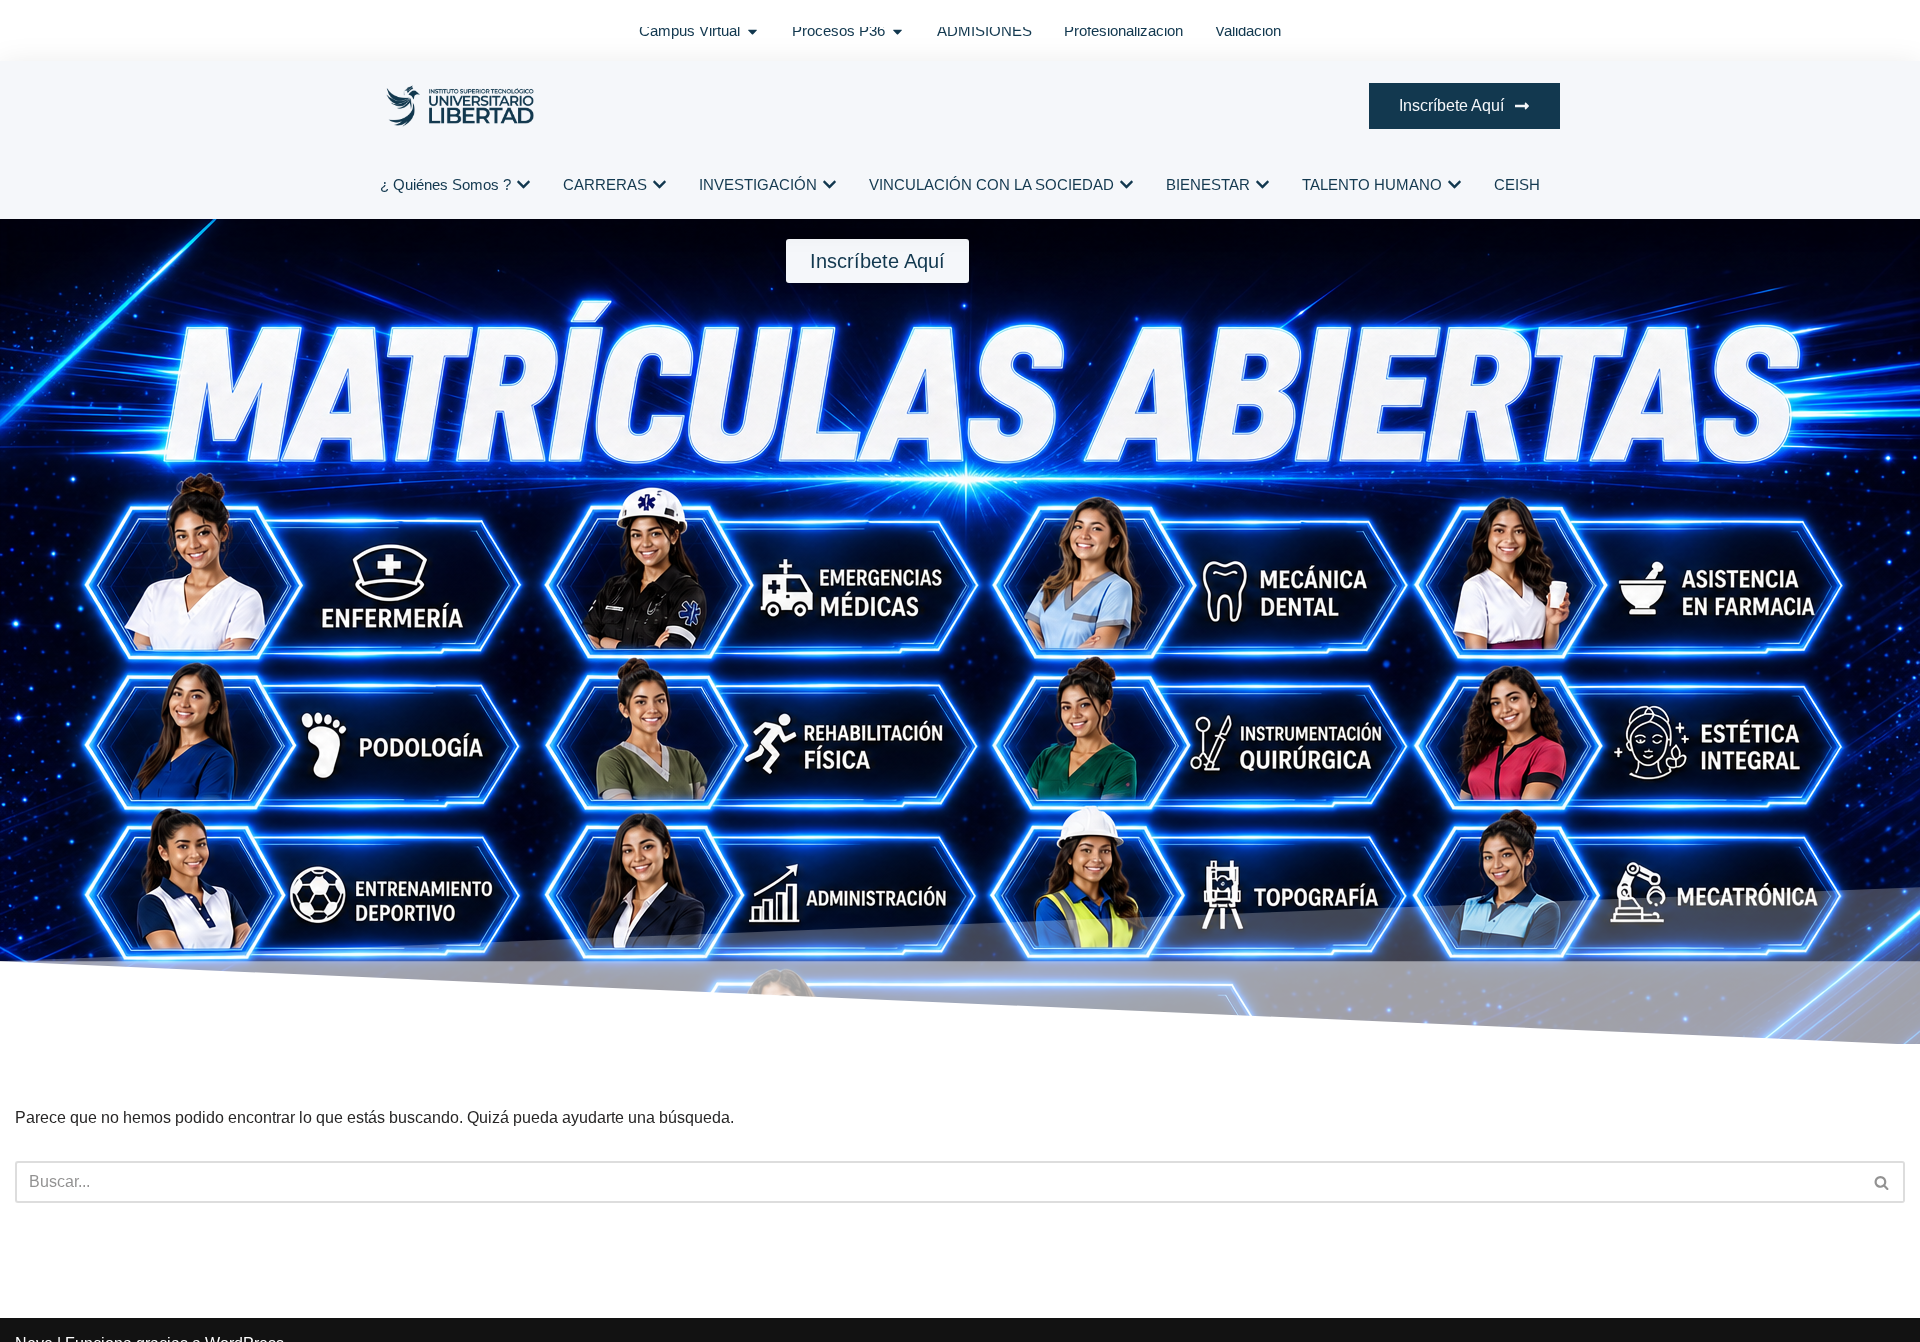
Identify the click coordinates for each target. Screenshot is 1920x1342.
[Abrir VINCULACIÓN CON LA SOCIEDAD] (1126, 185)
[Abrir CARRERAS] (659, 185)
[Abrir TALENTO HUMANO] (1454, 185)
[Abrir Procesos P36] (897, 31)
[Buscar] (1882, 1182)
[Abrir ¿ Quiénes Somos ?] (523, 185)
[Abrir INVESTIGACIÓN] (829, 185)
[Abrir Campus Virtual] (752, 31)
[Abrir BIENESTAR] (1262, 185)
